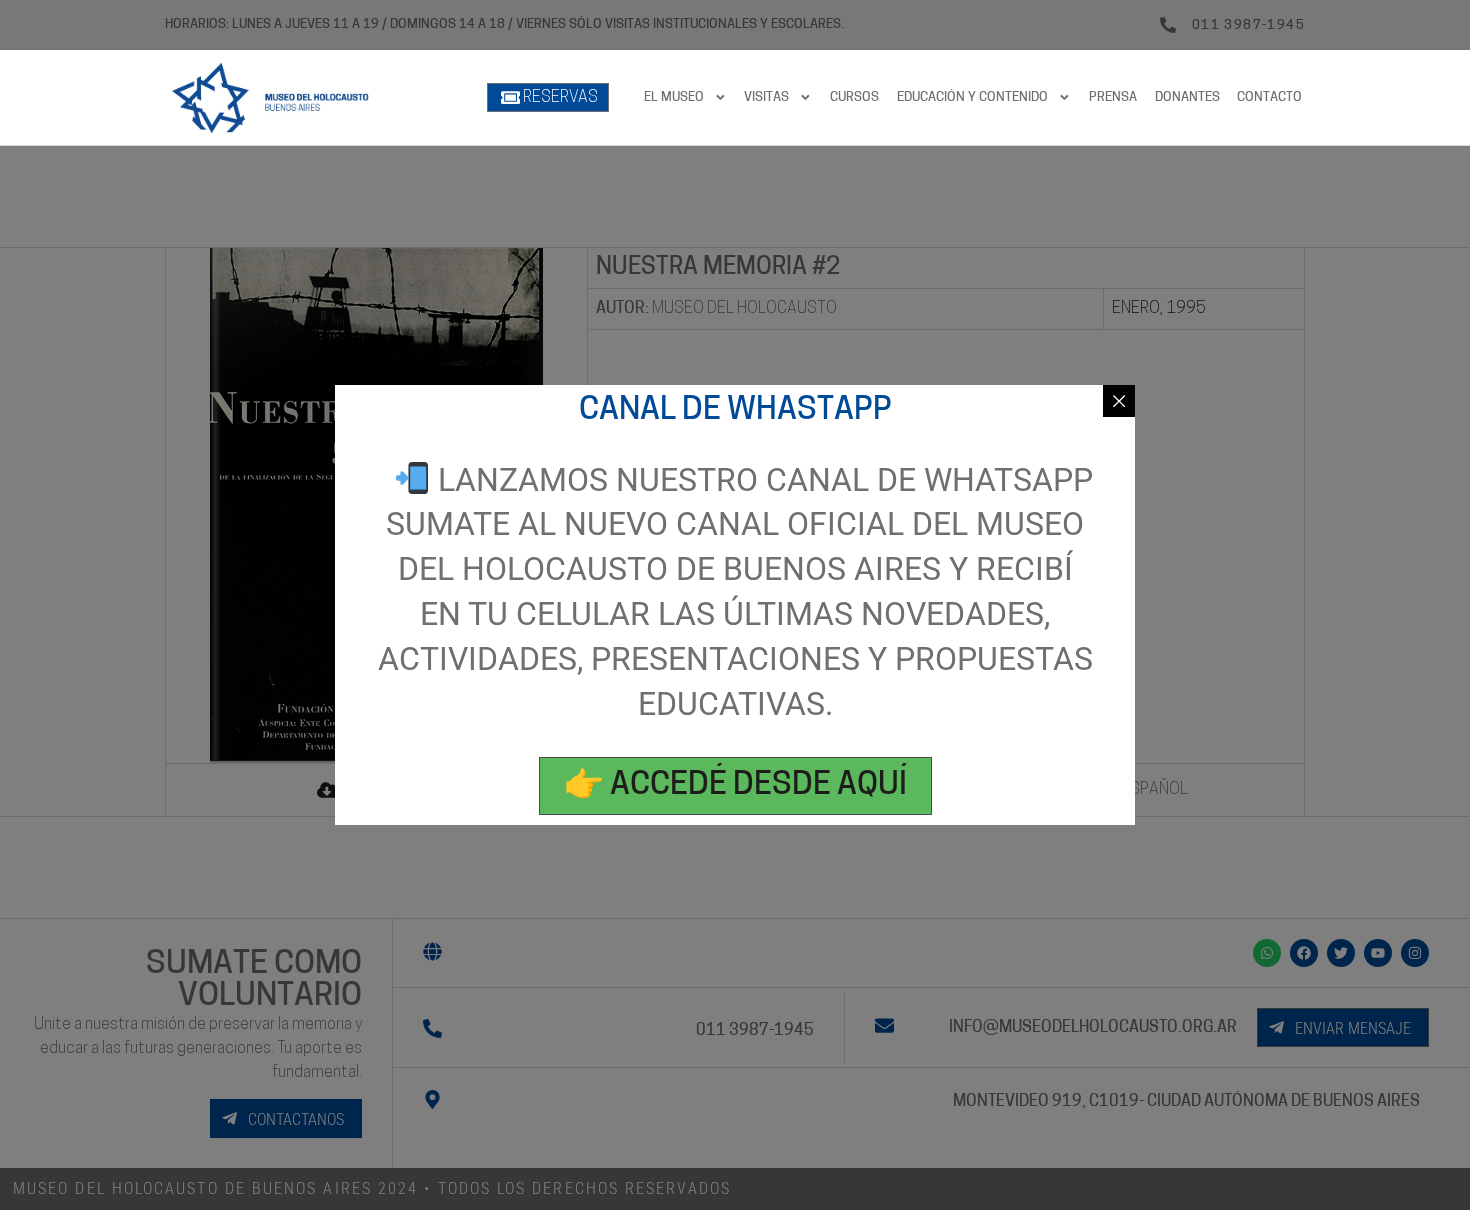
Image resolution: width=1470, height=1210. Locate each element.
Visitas (766, 97)
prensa (1113, 97)
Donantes (1187, 97)
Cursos (854, 97)
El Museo (674, 97)
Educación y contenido (972, 97)
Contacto (1269, 97)
